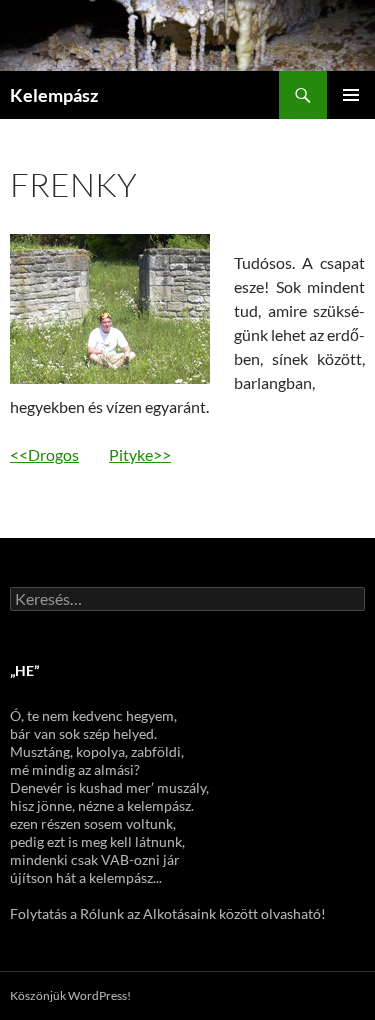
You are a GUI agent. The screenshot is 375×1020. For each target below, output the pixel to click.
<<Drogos (44, 454)
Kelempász (54, 95)
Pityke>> (140, 454)
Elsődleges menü (351, 95)
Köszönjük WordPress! (70, 995)
